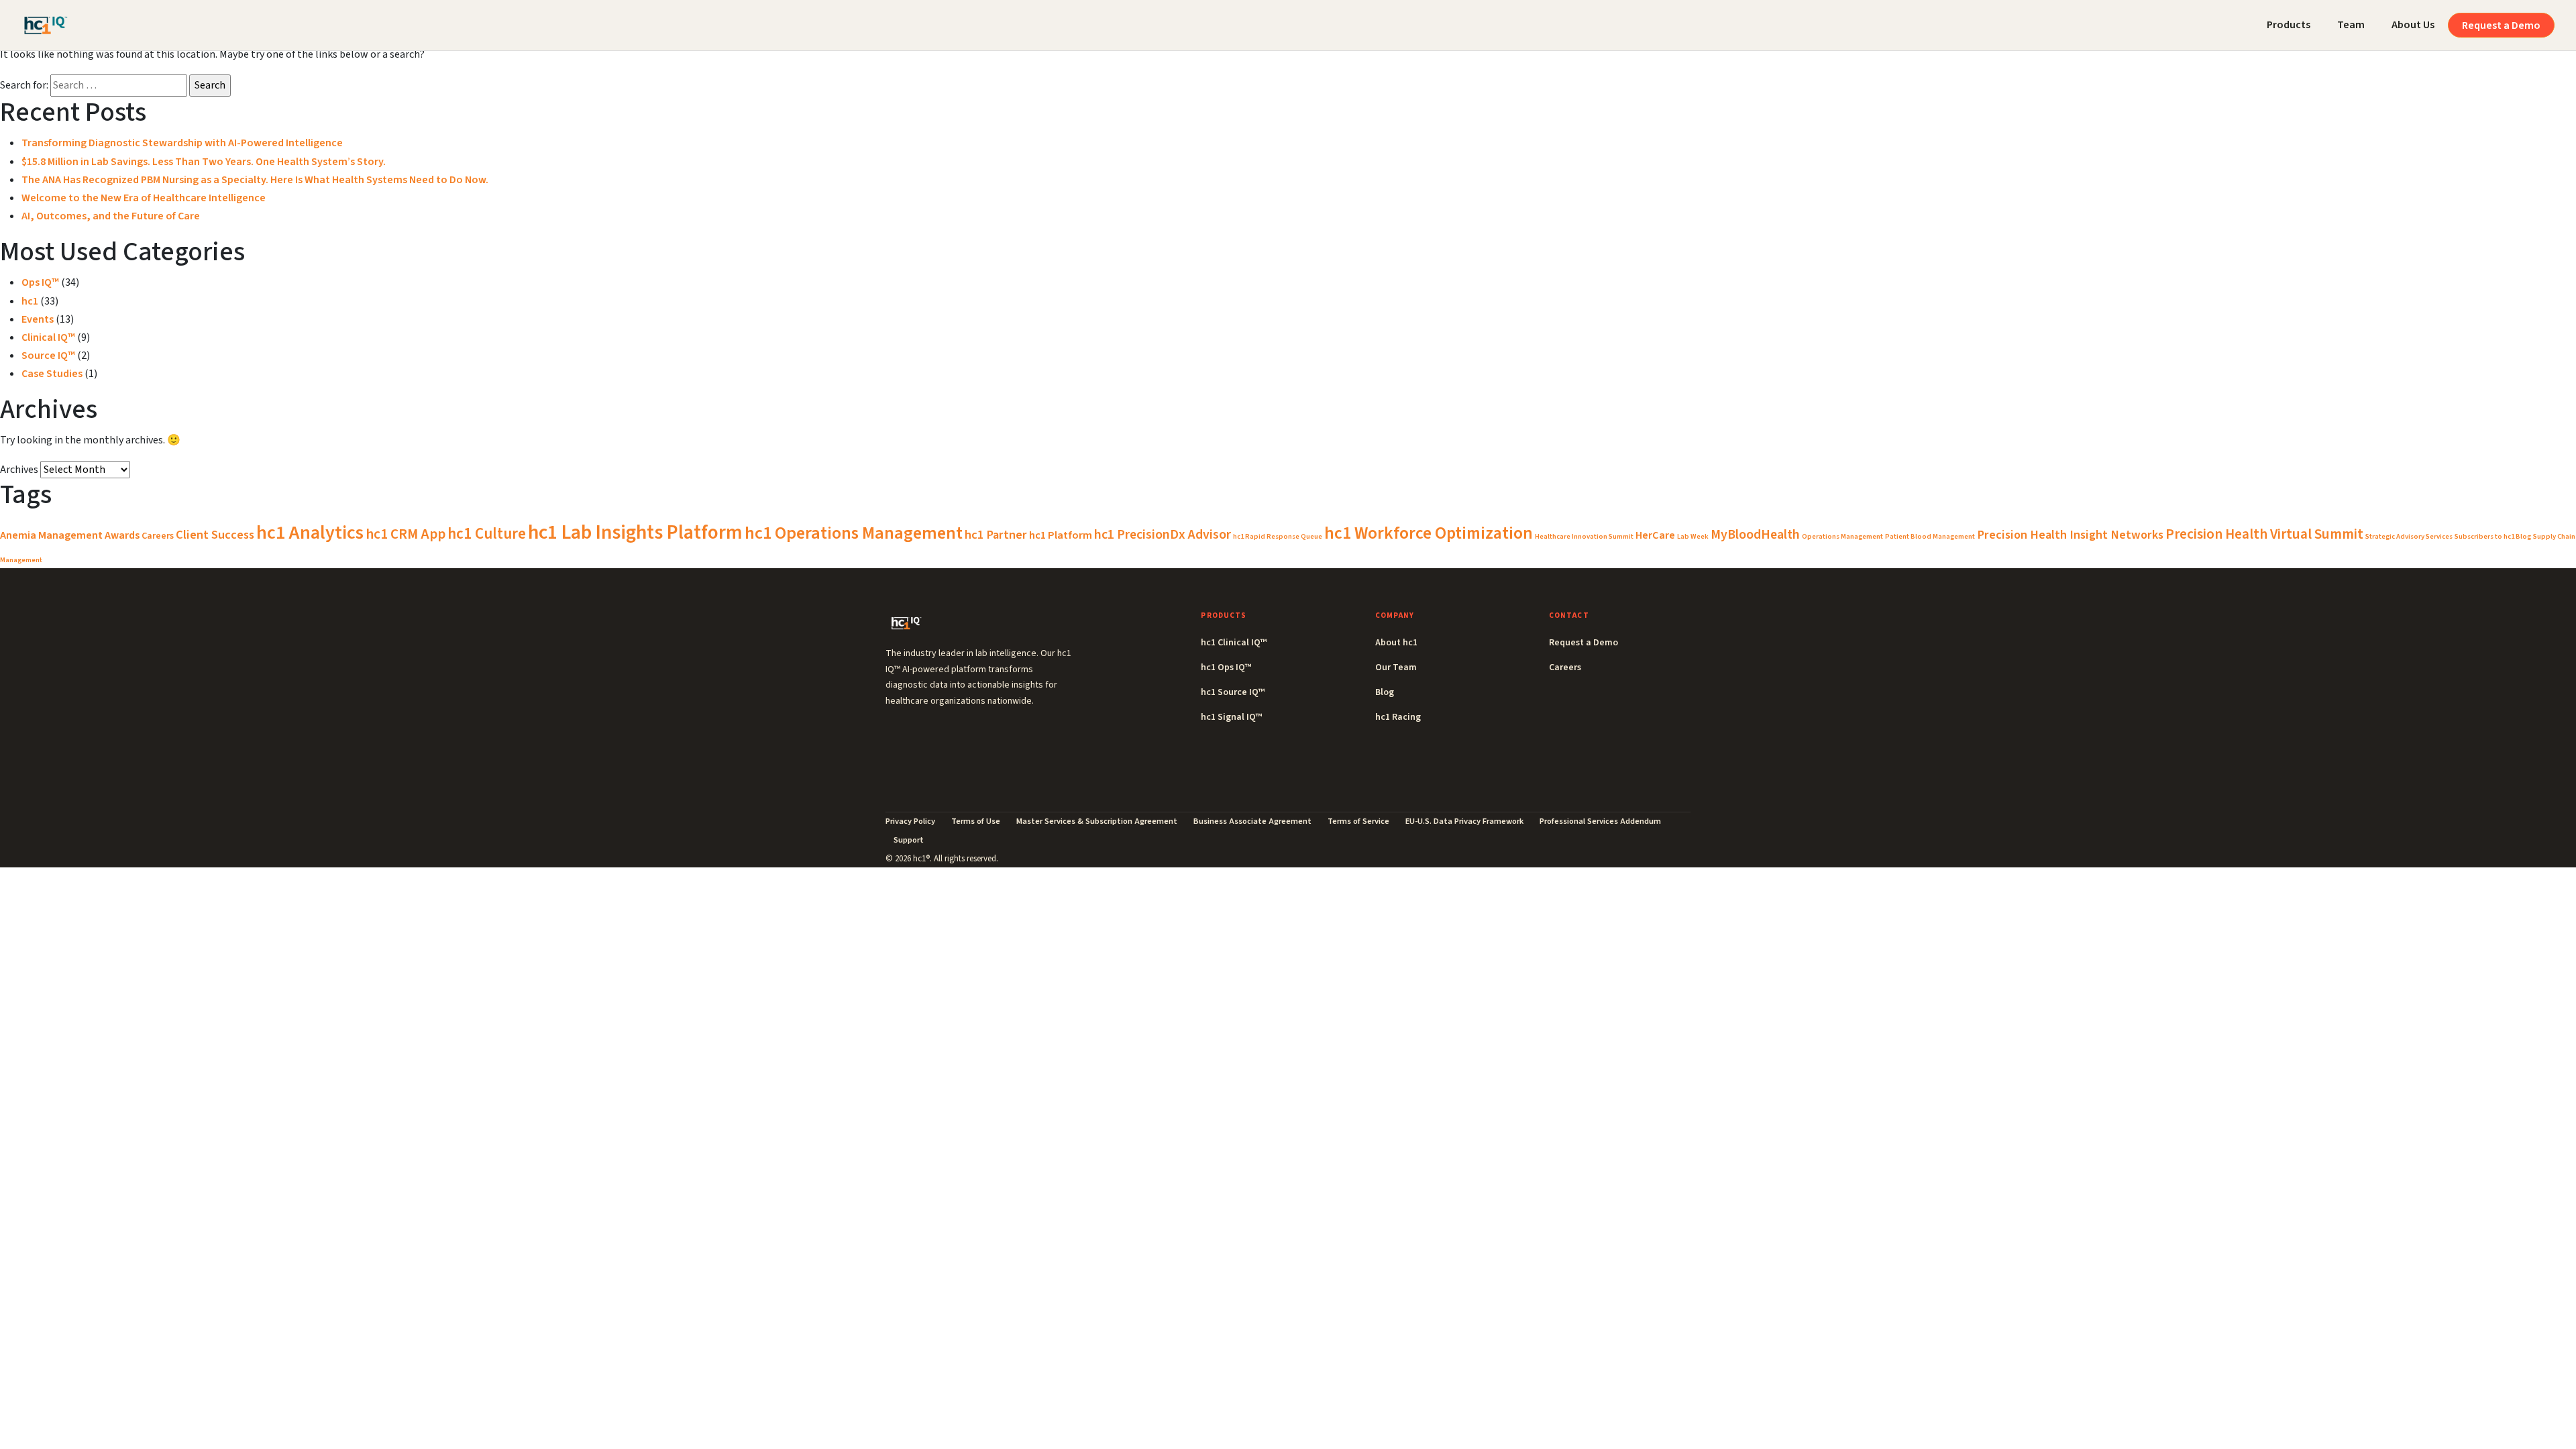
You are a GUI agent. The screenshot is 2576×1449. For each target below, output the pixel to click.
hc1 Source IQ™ (1233, 692)
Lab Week (1693, 536)
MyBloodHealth (1755, 535)
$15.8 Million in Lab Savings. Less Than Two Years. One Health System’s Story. (204, 162)
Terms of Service (1358, 821)
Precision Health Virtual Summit (2264, 534)
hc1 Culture (487, 534)
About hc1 (1396, 643)
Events (38, 319)
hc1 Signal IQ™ (1231, 717)
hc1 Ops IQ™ (1226, 667)
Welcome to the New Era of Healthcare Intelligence (144, 198)
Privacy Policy (910, 821)
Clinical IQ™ (48, 337)
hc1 (30, 301)
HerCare (1655, 535)
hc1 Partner (996, 535)
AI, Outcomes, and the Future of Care (111, 216)
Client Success (215, 535)
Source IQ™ (48, 356)
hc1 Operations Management (854, 533)
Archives (19, 470)
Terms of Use (976, 821)
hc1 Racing (1398, 717)
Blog (1385, 692)
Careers (158, 536)
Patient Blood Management (1930, 536)
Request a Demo (2501, 25)
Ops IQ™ (40, 282)
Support (909, 840)
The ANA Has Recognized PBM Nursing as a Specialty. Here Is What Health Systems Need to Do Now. (255, 180)
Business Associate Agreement (1252, 821)
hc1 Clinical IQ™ (1234, 643)
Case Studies (52, 374)
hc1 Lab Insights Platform (635, 533)
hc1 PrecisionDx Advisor (1163, 535)
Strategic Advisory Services (2409, 536)
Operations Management (1842, 536)
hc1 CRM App (406, 534)
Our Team (1396, 667)
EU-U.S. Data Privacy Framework (1464, 821)
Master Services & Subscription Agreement (1097, 821)
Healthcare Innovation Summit (1584, 536)
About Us (2413, 25)
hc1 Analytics (310, 533)
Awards (122, 535)
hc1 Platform (1061, 535)
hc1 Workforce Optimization (1429, 533)
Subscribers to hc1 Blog (2493, 536)
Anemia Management (51, 535)
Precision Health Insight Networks (2070, 535)
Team (2351, 25)
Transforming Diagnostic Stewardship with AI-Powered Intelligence (182, 143)
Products (2289, 25)
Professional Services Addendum (1600, 821)
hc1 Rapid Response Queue (1278, 536)
